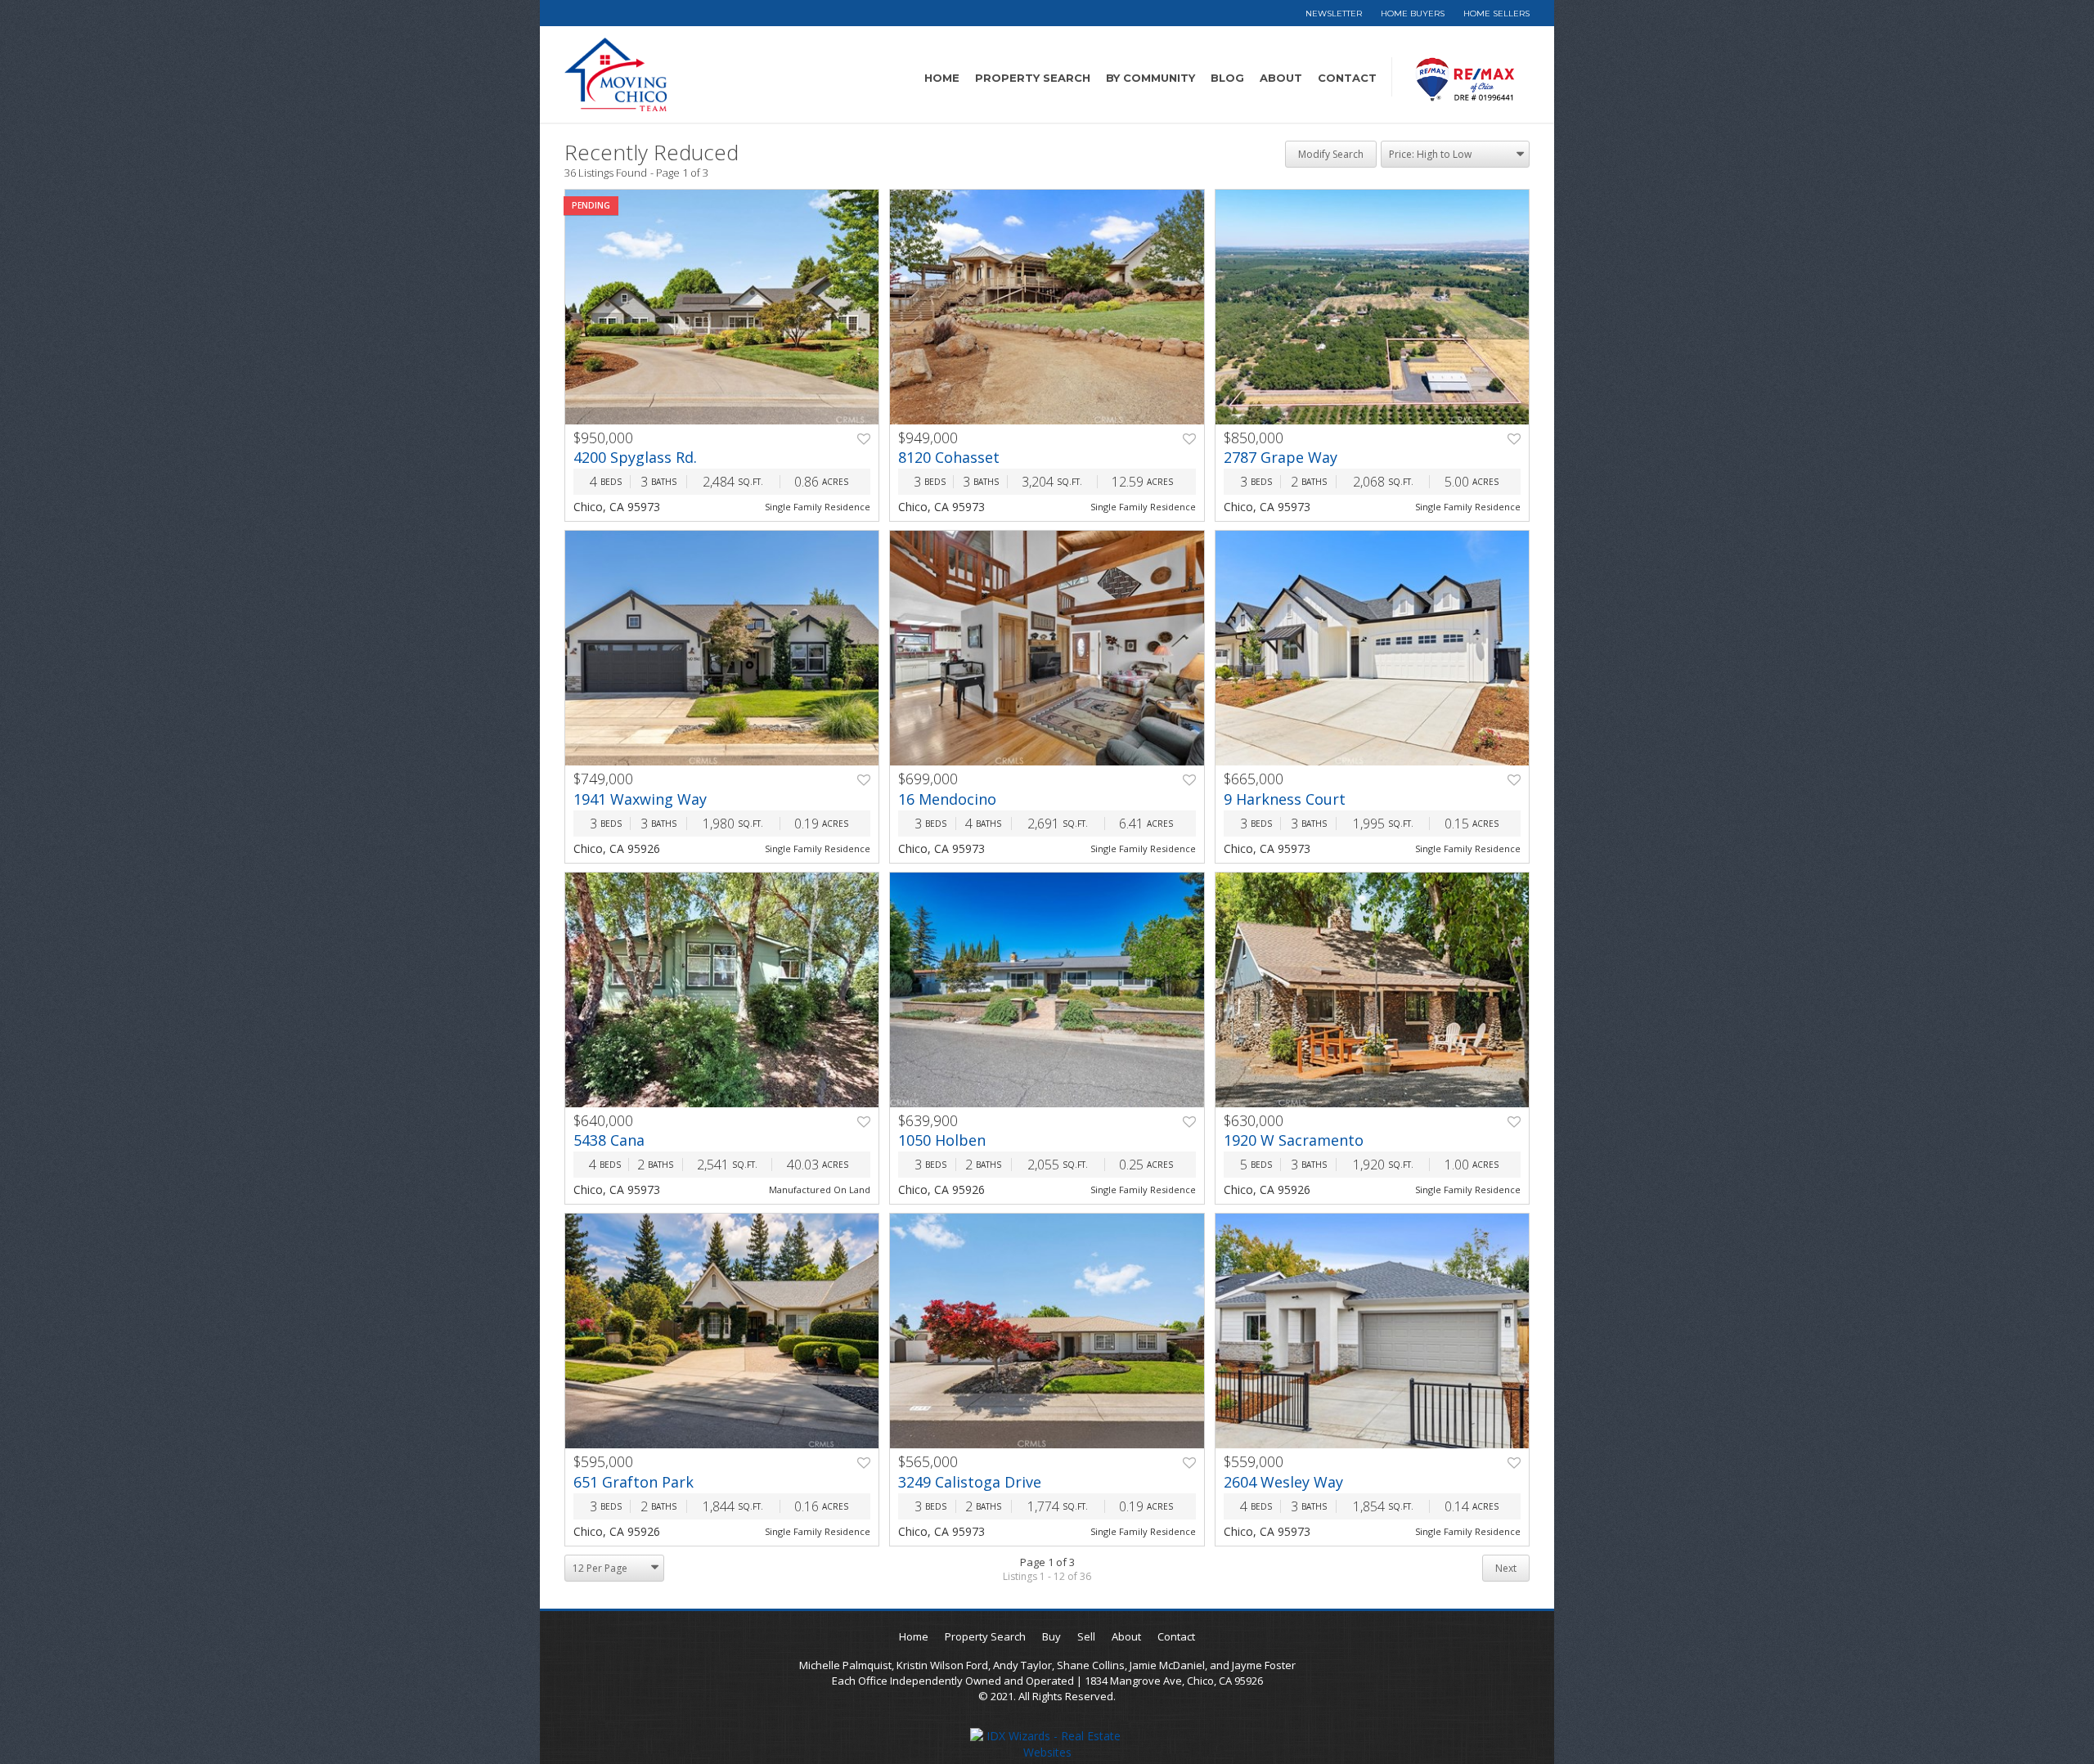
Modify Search (1331, 154)
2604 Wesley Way (1283, 1482)
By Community (1150, 78)
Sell (1086, 1636)
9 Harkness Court (1285, 799)
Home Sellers (1496, 13)
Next (1506, 1568)
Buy (1051, 1636)
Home (942, 78)
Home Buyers (1413, 13)
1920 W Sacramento (1294, 1140)
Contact (1347, 78)
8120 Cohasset (949, 457)
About (1281, 78)
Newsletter (1334, 13)
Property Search (1033, 78)
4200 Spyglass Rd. (635, 457)
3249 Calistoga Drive (970, 1482)
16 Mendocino (947, 799)
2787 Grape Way (1281, 457)
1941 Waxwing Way (640, 799)
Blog (1227, 78)
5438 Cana (609, 1140)
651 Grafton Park (634, 1482)
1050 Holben (942, 1140)
